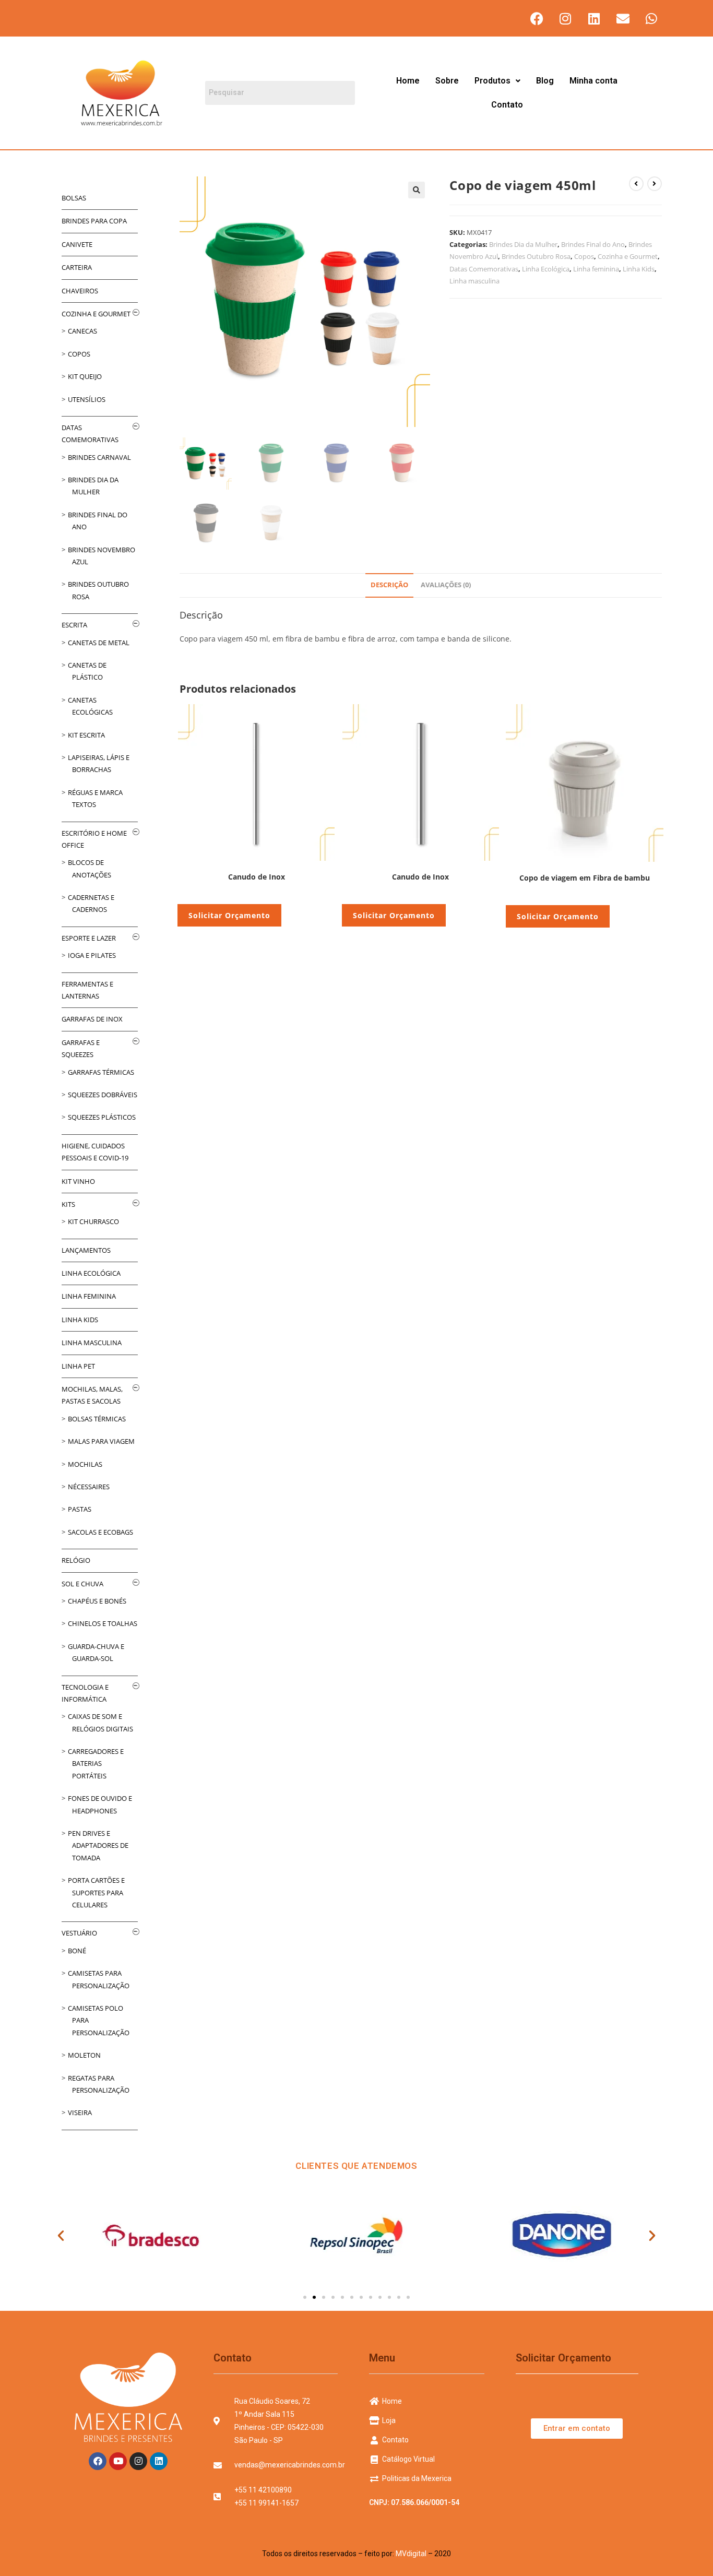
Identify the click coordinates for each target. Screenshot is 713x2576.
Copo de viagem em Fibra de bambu (585, 878)
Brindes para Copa (94, 221)
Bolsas (74, 198)
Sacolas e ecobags (100, 1532)
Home (408, 81)
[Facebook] (537, 18)
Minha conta (593, 81)
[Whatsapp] (651, 18)
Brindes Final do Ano (593, 244)
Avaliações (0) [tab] (446, 585)
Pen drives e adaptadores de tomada (98, 1845)
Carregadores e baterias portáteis (96, 1764)
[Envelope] (623, 18)
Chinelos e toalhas (103, 1623)
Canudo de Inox (257, 877)
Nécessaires (89, 1487)
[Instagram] (565, 18)
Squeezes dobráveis (103, 1095)
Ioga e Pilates (92, 955)
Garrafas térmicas (101, 1072)
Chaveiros (80, 291)
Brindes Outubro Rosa (536, 256)
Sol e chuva (82, 1584)
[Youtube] (118, 2461)
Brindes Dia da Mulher (523, 244)
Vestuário (79, 1933)
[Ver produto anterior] (636, 184)
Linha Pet (78, 1366)
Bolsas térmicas (97, 1419)
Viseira (80, 2112)
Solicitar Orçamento (229, 915)
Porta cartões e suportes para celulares (96, 1892)
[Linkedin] (594, 18)
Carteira (77, 267)
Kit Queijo (85, 376)
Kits (68, 1204)
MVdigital (411, 2554)
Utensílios (87, 399)
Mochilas (85, 1464)
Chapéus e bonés (97, 1601)
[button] (497, 81)
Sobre (447, 81)
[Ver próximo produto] (655, 184)
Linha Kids (639, 269)
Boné (77, 1951)
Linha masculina (474, 281)
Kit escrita (86, 735)
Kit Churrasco (93, 1221)
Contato (507, 105)
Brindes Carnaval (99, 457)
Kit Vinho (78, 1181)
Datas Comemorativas (484, 269)
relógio (76, 1560)
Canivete (77, 244)
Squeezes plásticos (102, 1117)
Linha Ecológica (546, 269)
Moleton (84, 2055)
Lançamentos (86, 1250)
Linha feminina (596, 269)
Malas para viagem (101, 1441)
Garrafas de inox (92, 1019)
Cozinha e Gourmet (628, 256)
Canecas (82, 331)
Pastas (80, 1509)
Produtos (492, 81)
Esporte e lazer (89, 938)
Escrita (74, 625)
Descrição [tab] (389, 585)
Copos (584, 256)
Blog (545, 81)
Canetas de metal (99, 643)
